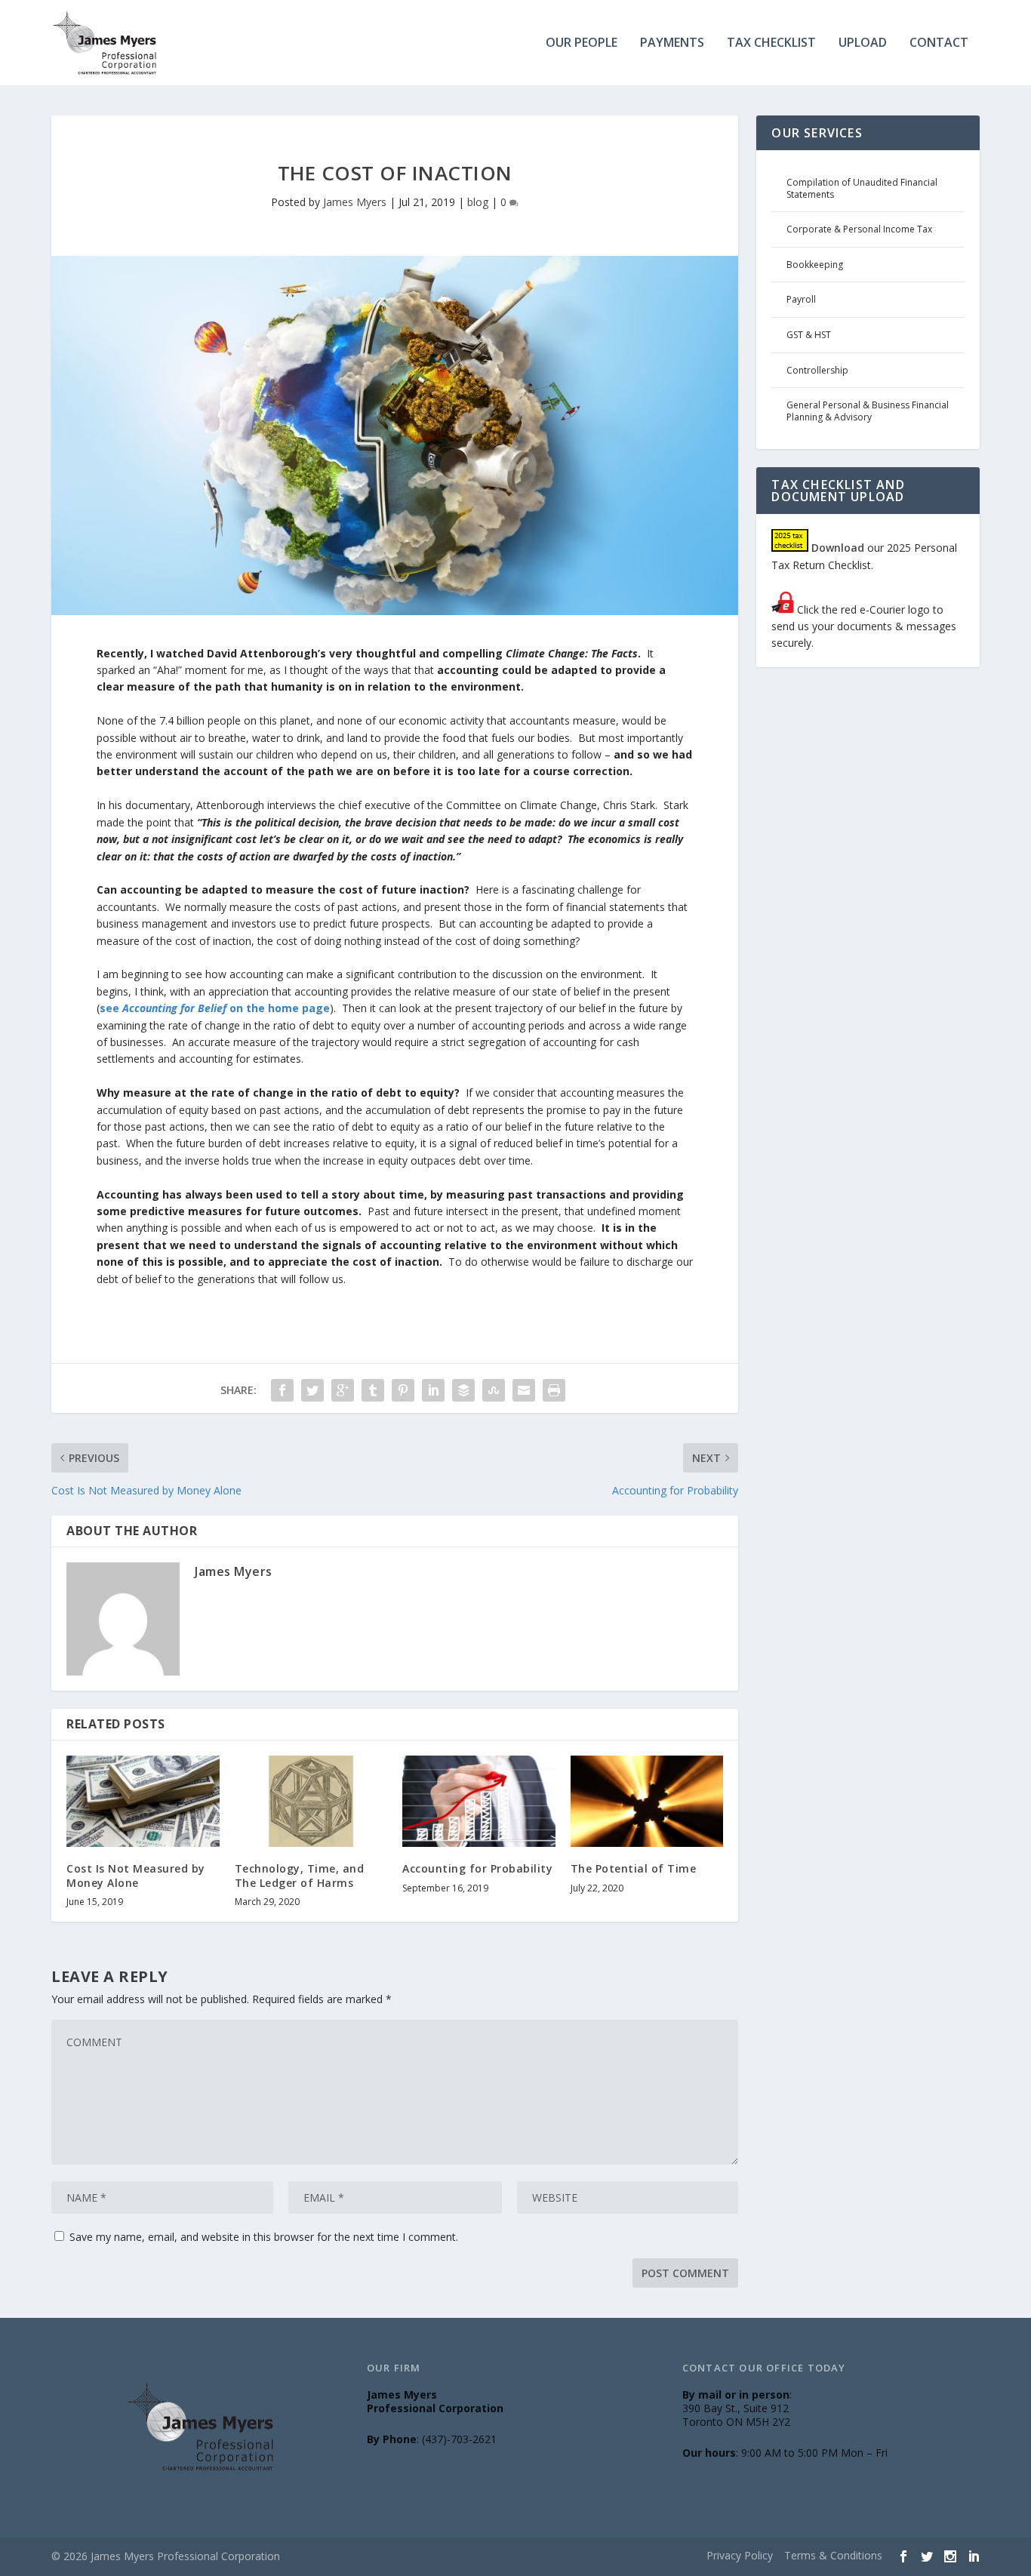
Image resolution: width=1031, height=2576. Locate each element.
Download (838, 548)
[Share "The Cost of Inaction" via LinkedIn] (433, 1390)
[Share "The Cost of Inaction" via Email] (524, 1390)
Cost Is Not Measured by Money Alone (136, 1875)
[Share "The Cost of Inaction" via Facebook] (282, 1390)
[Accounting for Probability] (479, 1802)
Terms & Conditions (833, 2555)
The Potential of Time (634, 1868)
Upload (863, 43)
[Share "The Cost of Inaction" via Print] (554, 1390)
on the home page (278, 1008)
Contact (939, 43)
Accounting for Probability (477, 1868)
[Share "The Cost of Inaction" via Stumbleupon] (494, 1390)
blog (478, 202)
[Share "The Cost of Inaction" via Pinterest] (403, 1390)
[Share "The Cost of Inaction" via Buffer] (463, 1390)
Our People (582, 43)
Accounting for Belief (174, 1008)
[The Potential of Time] (647, 1802)
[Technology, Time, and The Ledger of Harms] (311, 1802)
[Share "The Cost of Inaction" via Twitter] (312, 1390)
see (111, 1008)
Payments (672, 43)
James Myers (355, 202)
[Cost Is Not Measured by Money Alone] (143, 1802)
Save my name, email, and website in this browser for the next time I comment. (264, 2237)
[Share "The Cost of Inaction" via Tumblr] (373, 1390)
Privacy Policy (740, 2555)
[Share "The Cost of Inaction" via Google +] (343, 1390)
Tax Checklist (771, 43)
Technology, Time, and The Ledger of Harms (300, 1875)
